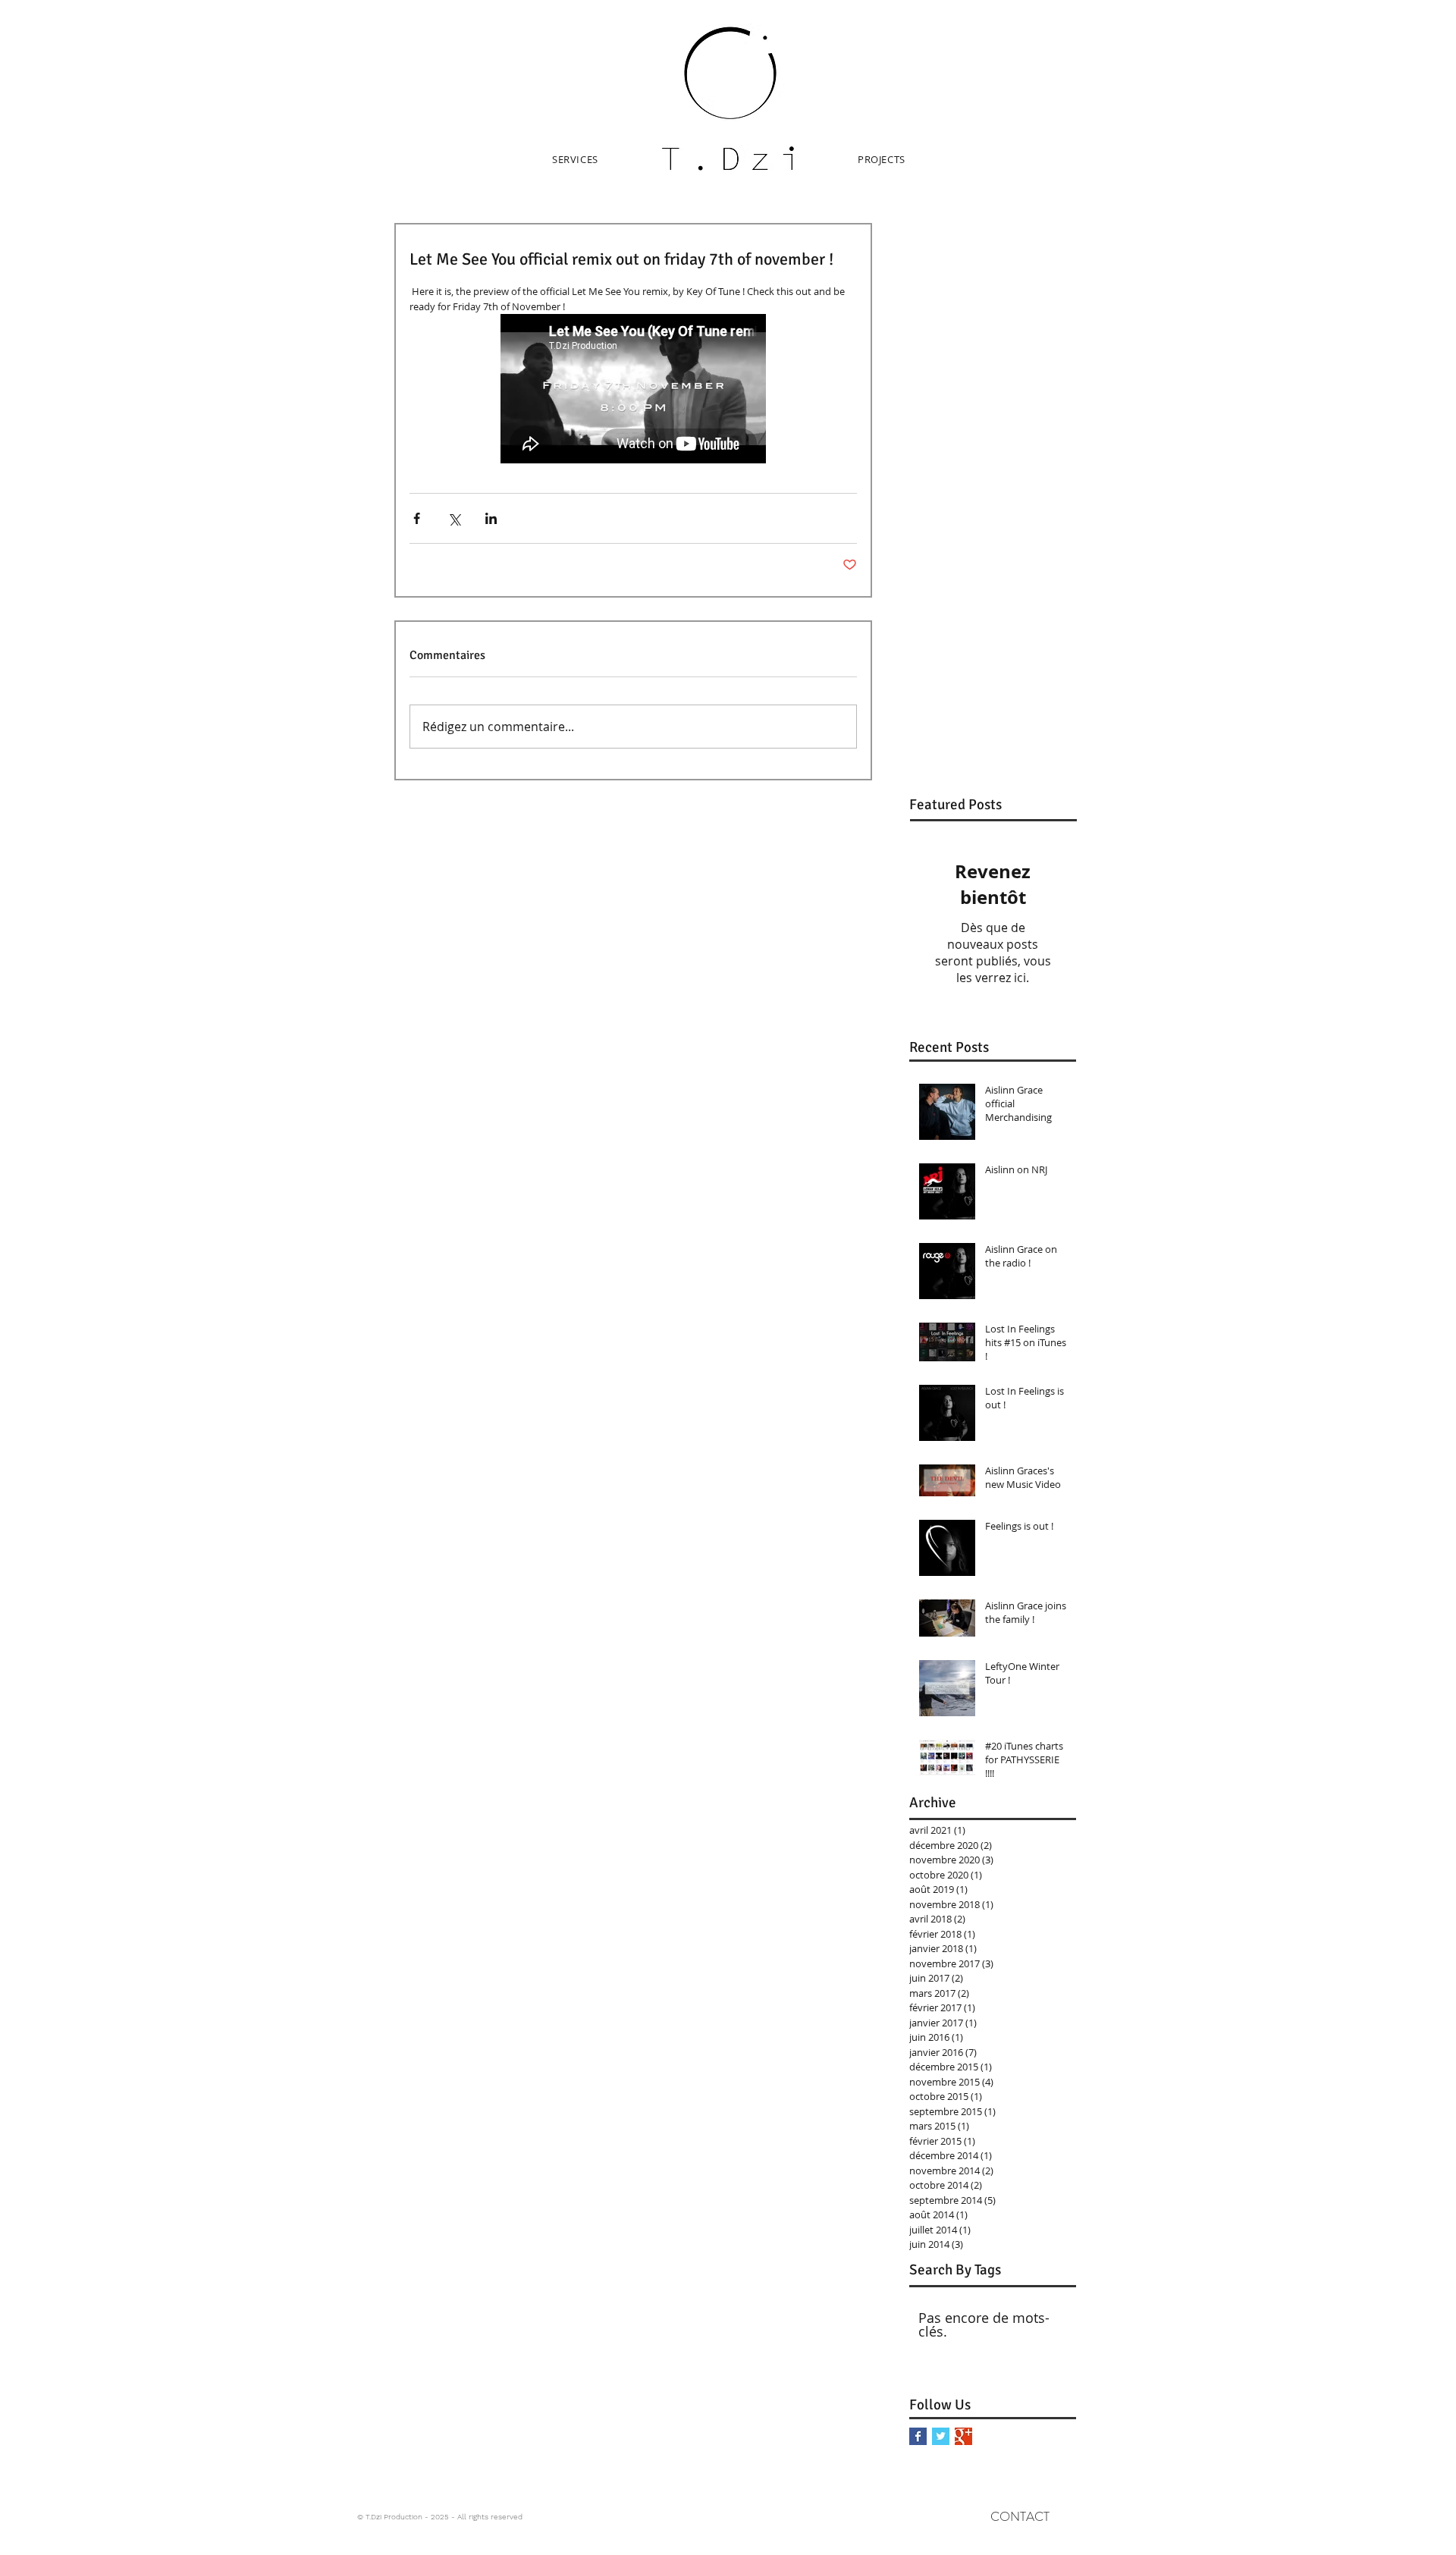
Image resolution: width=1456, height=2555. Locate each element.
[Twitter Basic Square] (941, 2436)
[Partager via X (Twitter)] (454, 518)
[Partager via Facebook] (417, 518)
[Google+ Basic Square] (963, 2436)
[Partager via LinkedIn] (491, 518)
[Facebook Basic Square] (918, 2436)
